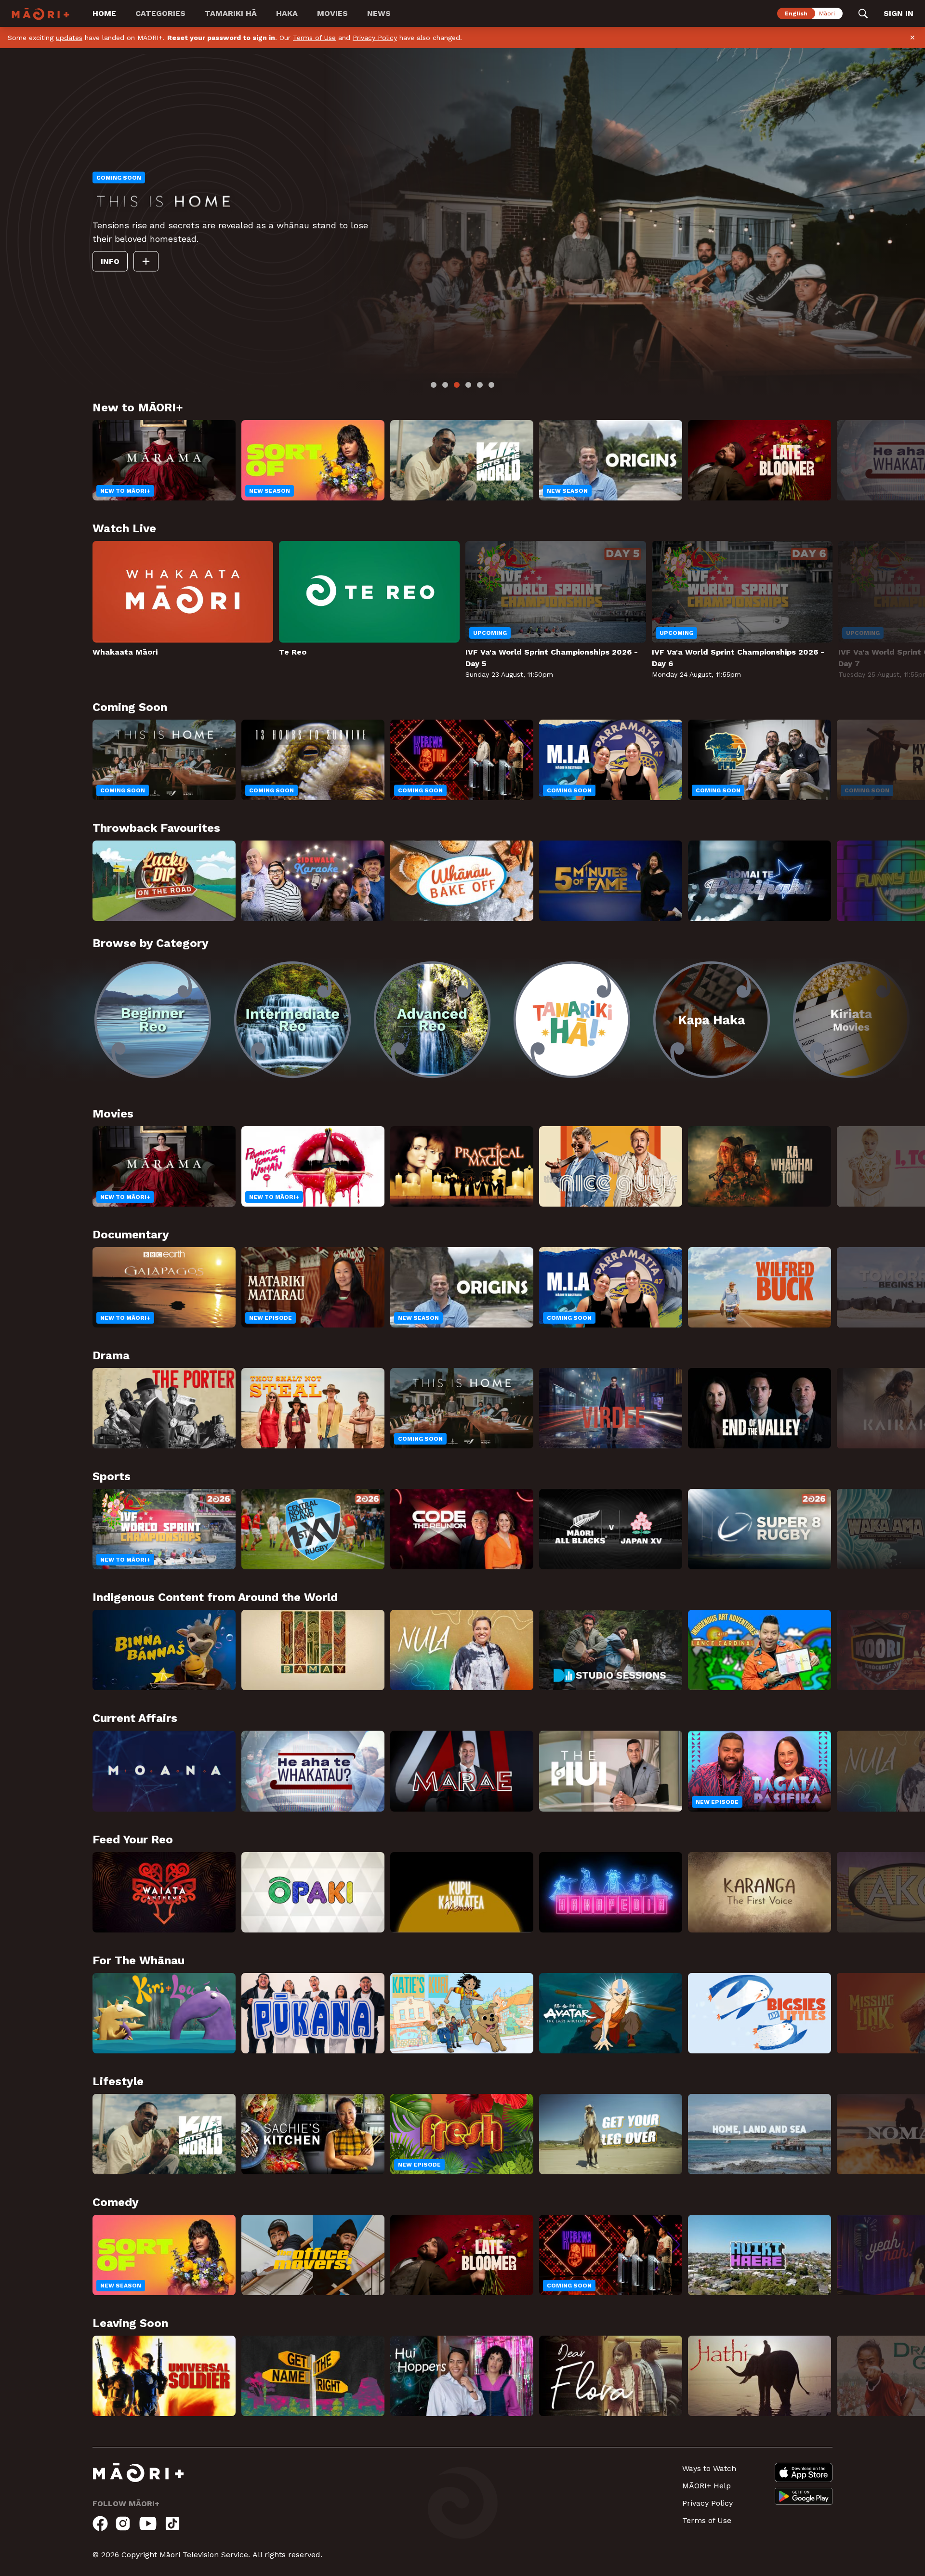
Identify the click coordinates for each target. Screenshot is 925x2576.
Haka (287, 13)
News (379, 13)
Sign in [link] (899, 13)
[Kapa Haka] (712, 1020)
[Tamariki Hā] (572, 1020)
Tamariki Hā (231, 13)
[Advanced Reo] (432, 1020)
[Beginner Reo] (153, 1020)
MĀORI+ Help (707, 2486)
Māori (827, 13)
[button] (46, 1013)
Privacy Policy (375, 38)
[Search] (863, 13)
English (796, 13)
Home (104, 13)
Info (196, 268)
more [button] (116, 245)
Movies (332, 13)
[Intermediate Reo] (292, 1020)
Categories (160, 13)
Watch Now (140, 268)
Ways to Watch (709, 2468)
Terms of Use (314, 38)
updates (69, 38)
